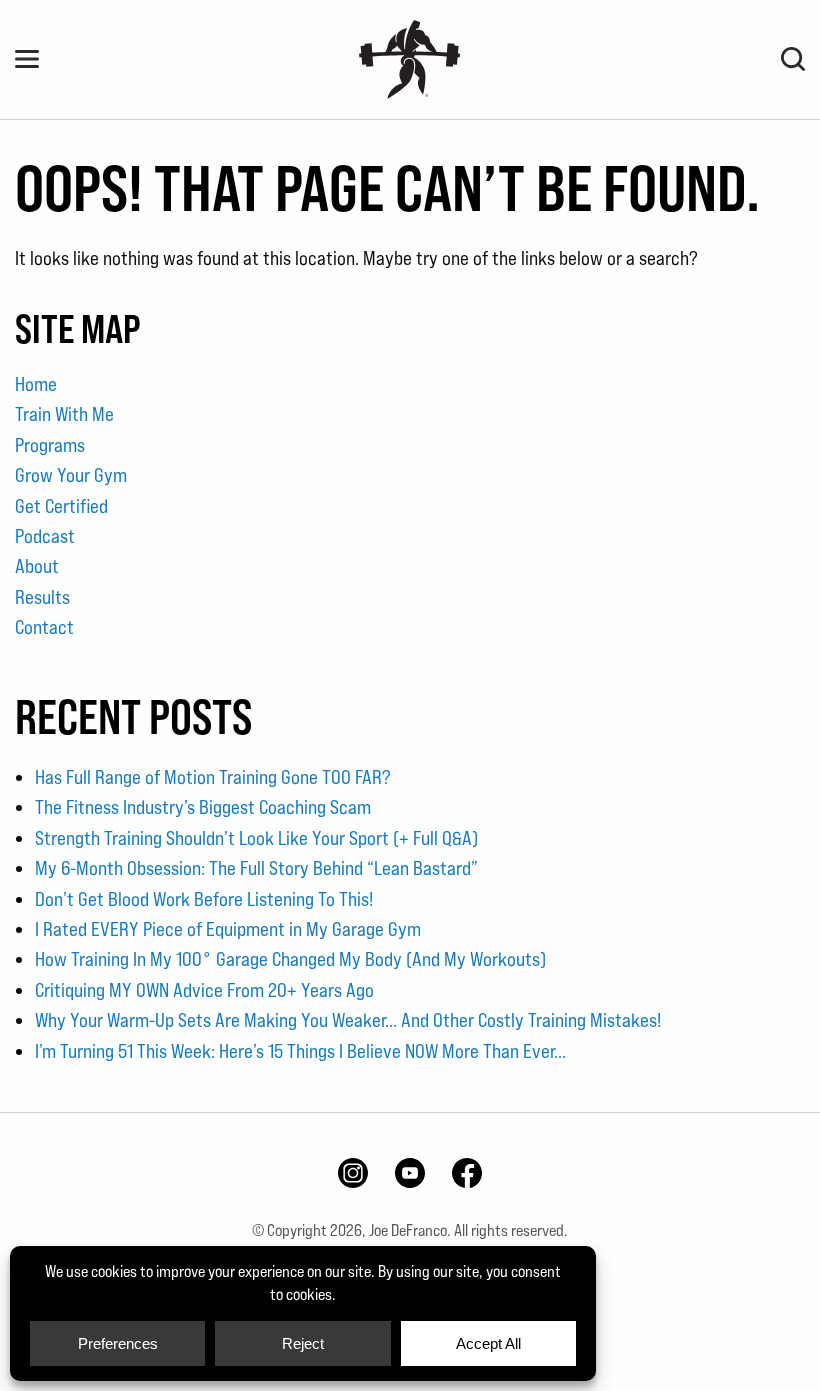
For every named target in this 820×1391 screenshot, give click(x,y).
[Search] (793, 59)
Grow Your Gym (71, 475)
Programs (50, 445)
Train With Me (64, 414)
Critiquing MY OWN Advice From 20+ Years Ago (204, 990)
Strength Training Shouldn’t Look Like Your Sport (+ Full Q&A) (256, 838)
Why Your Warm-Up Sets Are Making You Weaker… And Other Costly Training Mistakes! (348, 1020)
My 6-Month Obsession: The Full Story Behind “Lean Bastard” (256, 868)
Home (36, 384)
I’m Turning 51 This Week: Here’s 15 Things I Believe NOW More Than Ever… (300, 1051)
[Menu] (27, 59)
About (37, 566)
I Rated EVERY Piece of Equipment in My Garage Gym (228, 929)
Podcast (45, 536)
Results (42, 597)
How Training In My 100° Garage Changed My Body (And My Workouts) (290, 959)
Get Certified (61, 506)
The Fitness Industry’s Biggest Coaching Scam (203, 807)
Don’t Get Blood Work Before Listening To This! (204, 899)
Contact (44, 627)
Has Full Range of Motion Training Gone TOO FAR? (213, 777)
